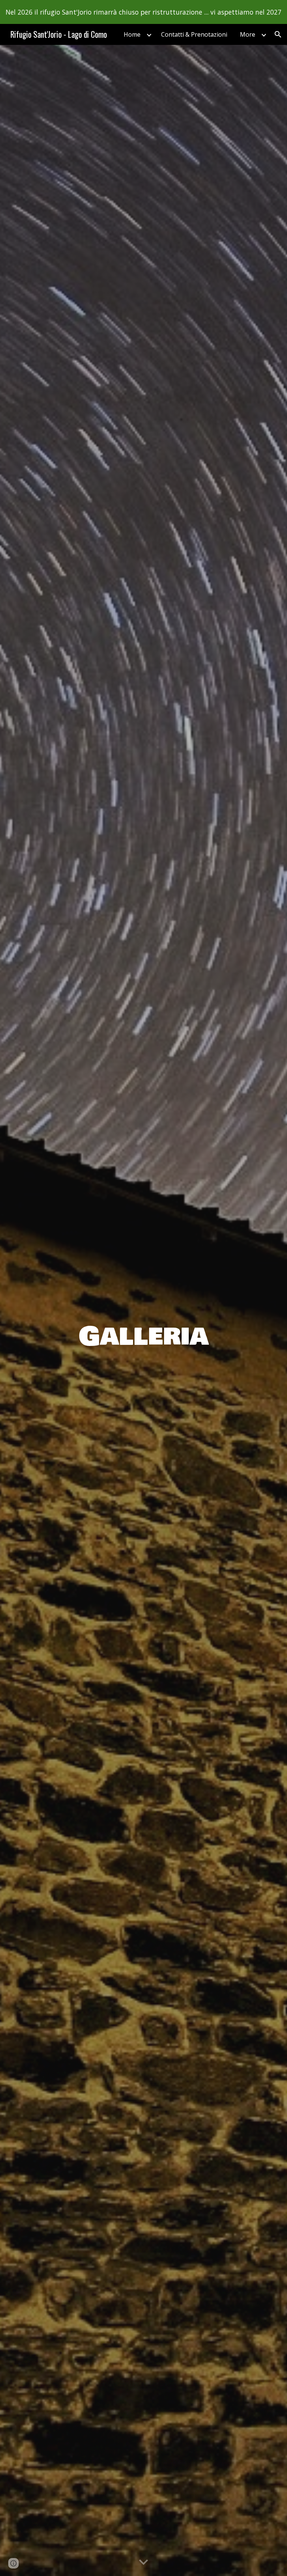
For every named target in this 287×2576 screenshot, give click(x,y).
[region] (143, 12)
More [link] (248, 34)
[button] (278, 34)
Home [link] (132, 34)
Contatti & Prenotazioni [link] (194, 34)
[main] (143, 1310)
